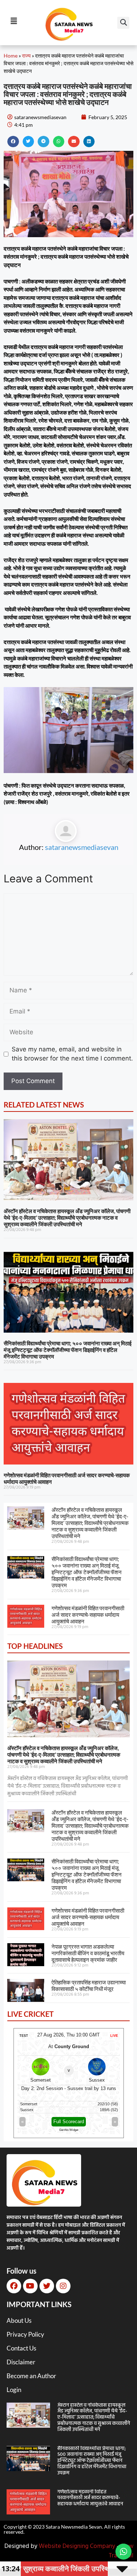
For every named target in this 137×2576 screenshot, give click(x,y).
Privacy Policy (25, 2334)
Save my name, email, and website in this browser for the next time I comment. (72, 1054)
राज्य (26, 56)
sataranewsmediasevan (82, 847)
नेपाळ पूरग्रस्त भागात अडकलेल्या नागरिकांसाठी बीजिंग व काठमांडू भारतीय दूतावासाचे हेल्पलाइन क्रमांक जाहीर (88, 1953)
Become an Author (31, 2376)
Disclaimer (21, 2362)
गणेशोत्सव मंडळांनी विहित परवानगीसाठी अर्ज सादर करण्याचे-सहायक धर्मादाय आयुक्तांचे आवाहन (88, 1615)
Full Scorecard (69, 2122)
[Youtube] (30, 2286)
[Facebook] (14, 2286)
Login (14, 2390)
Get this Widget (69, 2130)
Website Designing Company (77, 2546)
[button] (123, 23)
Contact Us (21, 2348)
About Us (19, 2320)
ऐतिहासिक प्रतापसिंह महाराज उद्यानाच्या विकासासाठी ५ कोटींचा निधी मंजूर (89, 1985)
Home (11, 56)
